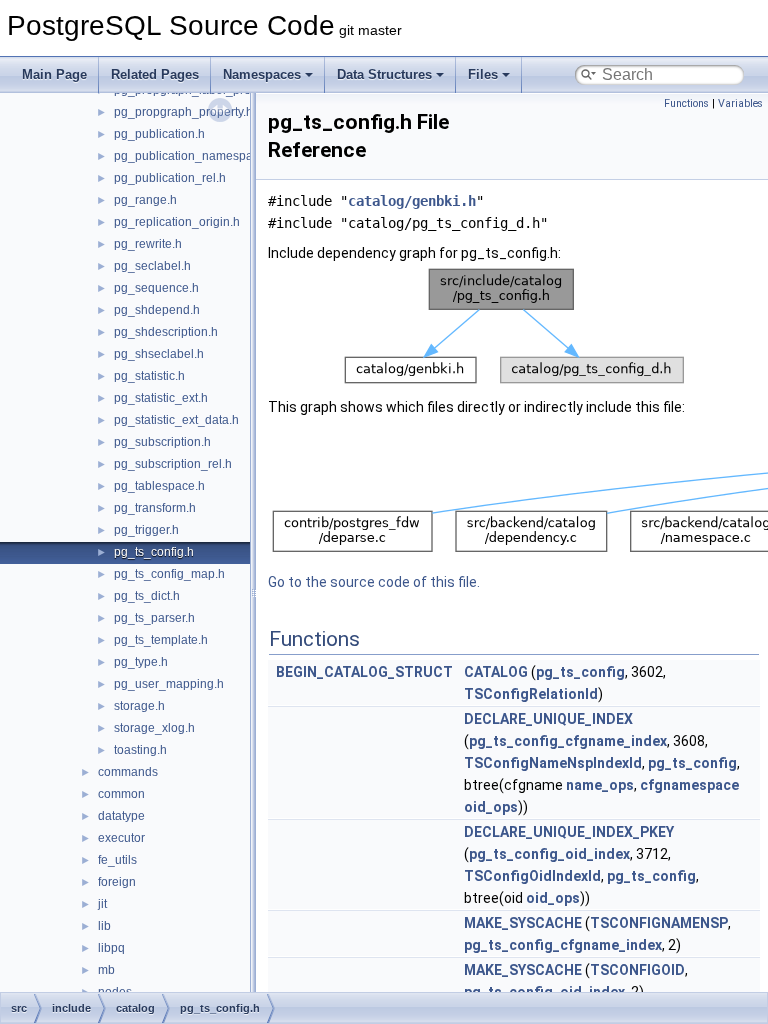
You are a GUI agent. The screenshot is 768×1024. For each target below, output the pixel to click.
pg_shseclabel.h (159, 354)
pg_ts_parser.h (154, 618)
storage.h (139, 706)
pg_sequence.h (156, 288)
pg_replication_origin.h (177, 222)
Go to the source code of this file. (374, 582)
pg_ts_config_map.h (169, 574)
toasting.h (140, 750)
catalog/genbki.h (412, 201)
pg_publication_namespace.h (195, 156)
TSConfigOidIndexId (532, 876)
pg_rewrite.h (148, 244)
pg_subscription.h (162, 442)
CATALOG (496, 672)
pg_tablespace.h (159, 486)
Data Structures (384, 74)
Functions (686, 103)
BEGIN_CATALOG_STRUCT (364, 672)
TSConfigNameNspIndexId (553, 763)
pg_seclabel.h (152, 266)
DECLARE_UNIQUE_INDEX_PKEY (569, 832)
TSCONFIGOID (637, 970)
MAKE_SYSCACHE (523, 923)
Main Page (54, 74)
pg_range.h (145, 200)
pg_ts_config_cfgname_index (568, 741)
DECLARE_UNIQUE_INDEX (548, 719)
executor (121, 838)
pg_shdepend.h (157, 310)
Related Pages (155, 74)
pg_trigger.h (146, 530)
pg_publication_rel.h (170, 178)
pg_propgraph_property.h (183, 112)
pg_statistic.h (149, 376)
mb (106, 970)
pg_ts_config (580, 672)
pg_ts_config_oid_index (549, 854)
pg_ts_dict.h (147, 596)
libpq (111, 948)
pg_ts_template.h (161, 640)
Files (483, 74)
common (121, 794)
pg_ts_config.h (154, 552)
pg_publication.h (159, 134)
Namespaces (262, 74)
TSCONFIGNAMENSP (659, 923)
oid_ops (491, 807)
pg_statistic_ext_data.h (176, 420)
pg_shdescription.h (166, 332)
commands (128, 772)
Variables (740, 103)
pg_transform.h (155, 508)
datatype (121, 816)
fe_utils (117, 860)
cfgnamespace (689, 785)
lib (104, 926)
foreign (117, 882)
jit (102, 904)
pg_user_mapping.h (169, 684)
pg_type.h (141, 662)
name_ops (600, 785)
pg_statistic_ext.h (161, 398)
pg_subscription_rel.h (173, 464)
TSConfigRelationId (531, 694)
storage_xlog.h (154, 728)
